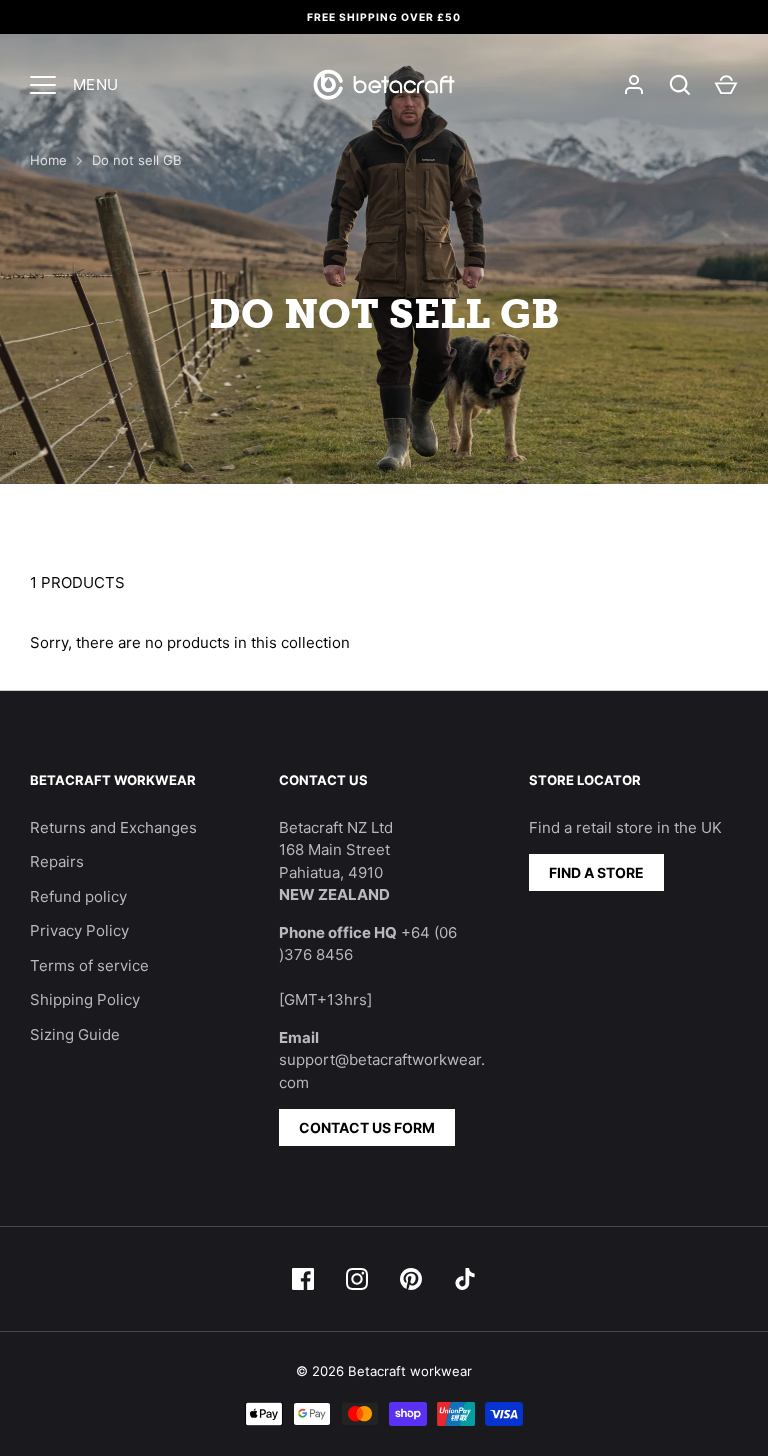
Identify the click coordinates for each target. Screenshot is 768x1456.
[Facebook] (303, 1279)
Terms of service (89, 965)
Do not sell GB (137, 160)
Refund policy (78, 896)
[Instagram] (357, 1279)
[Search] (680, 85)
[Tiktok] (465, 1279)
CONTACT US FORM (367, 1127)
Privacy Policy (79, 930)
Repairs (57, 861)
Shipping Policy (85, 999)
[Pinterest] (411, 1279)
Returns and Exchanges (113, 827)
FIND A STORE (596, 872)
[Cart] (726, 85)
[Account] (634, 85)
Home (48, 160)
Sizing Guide (75, 1034)
